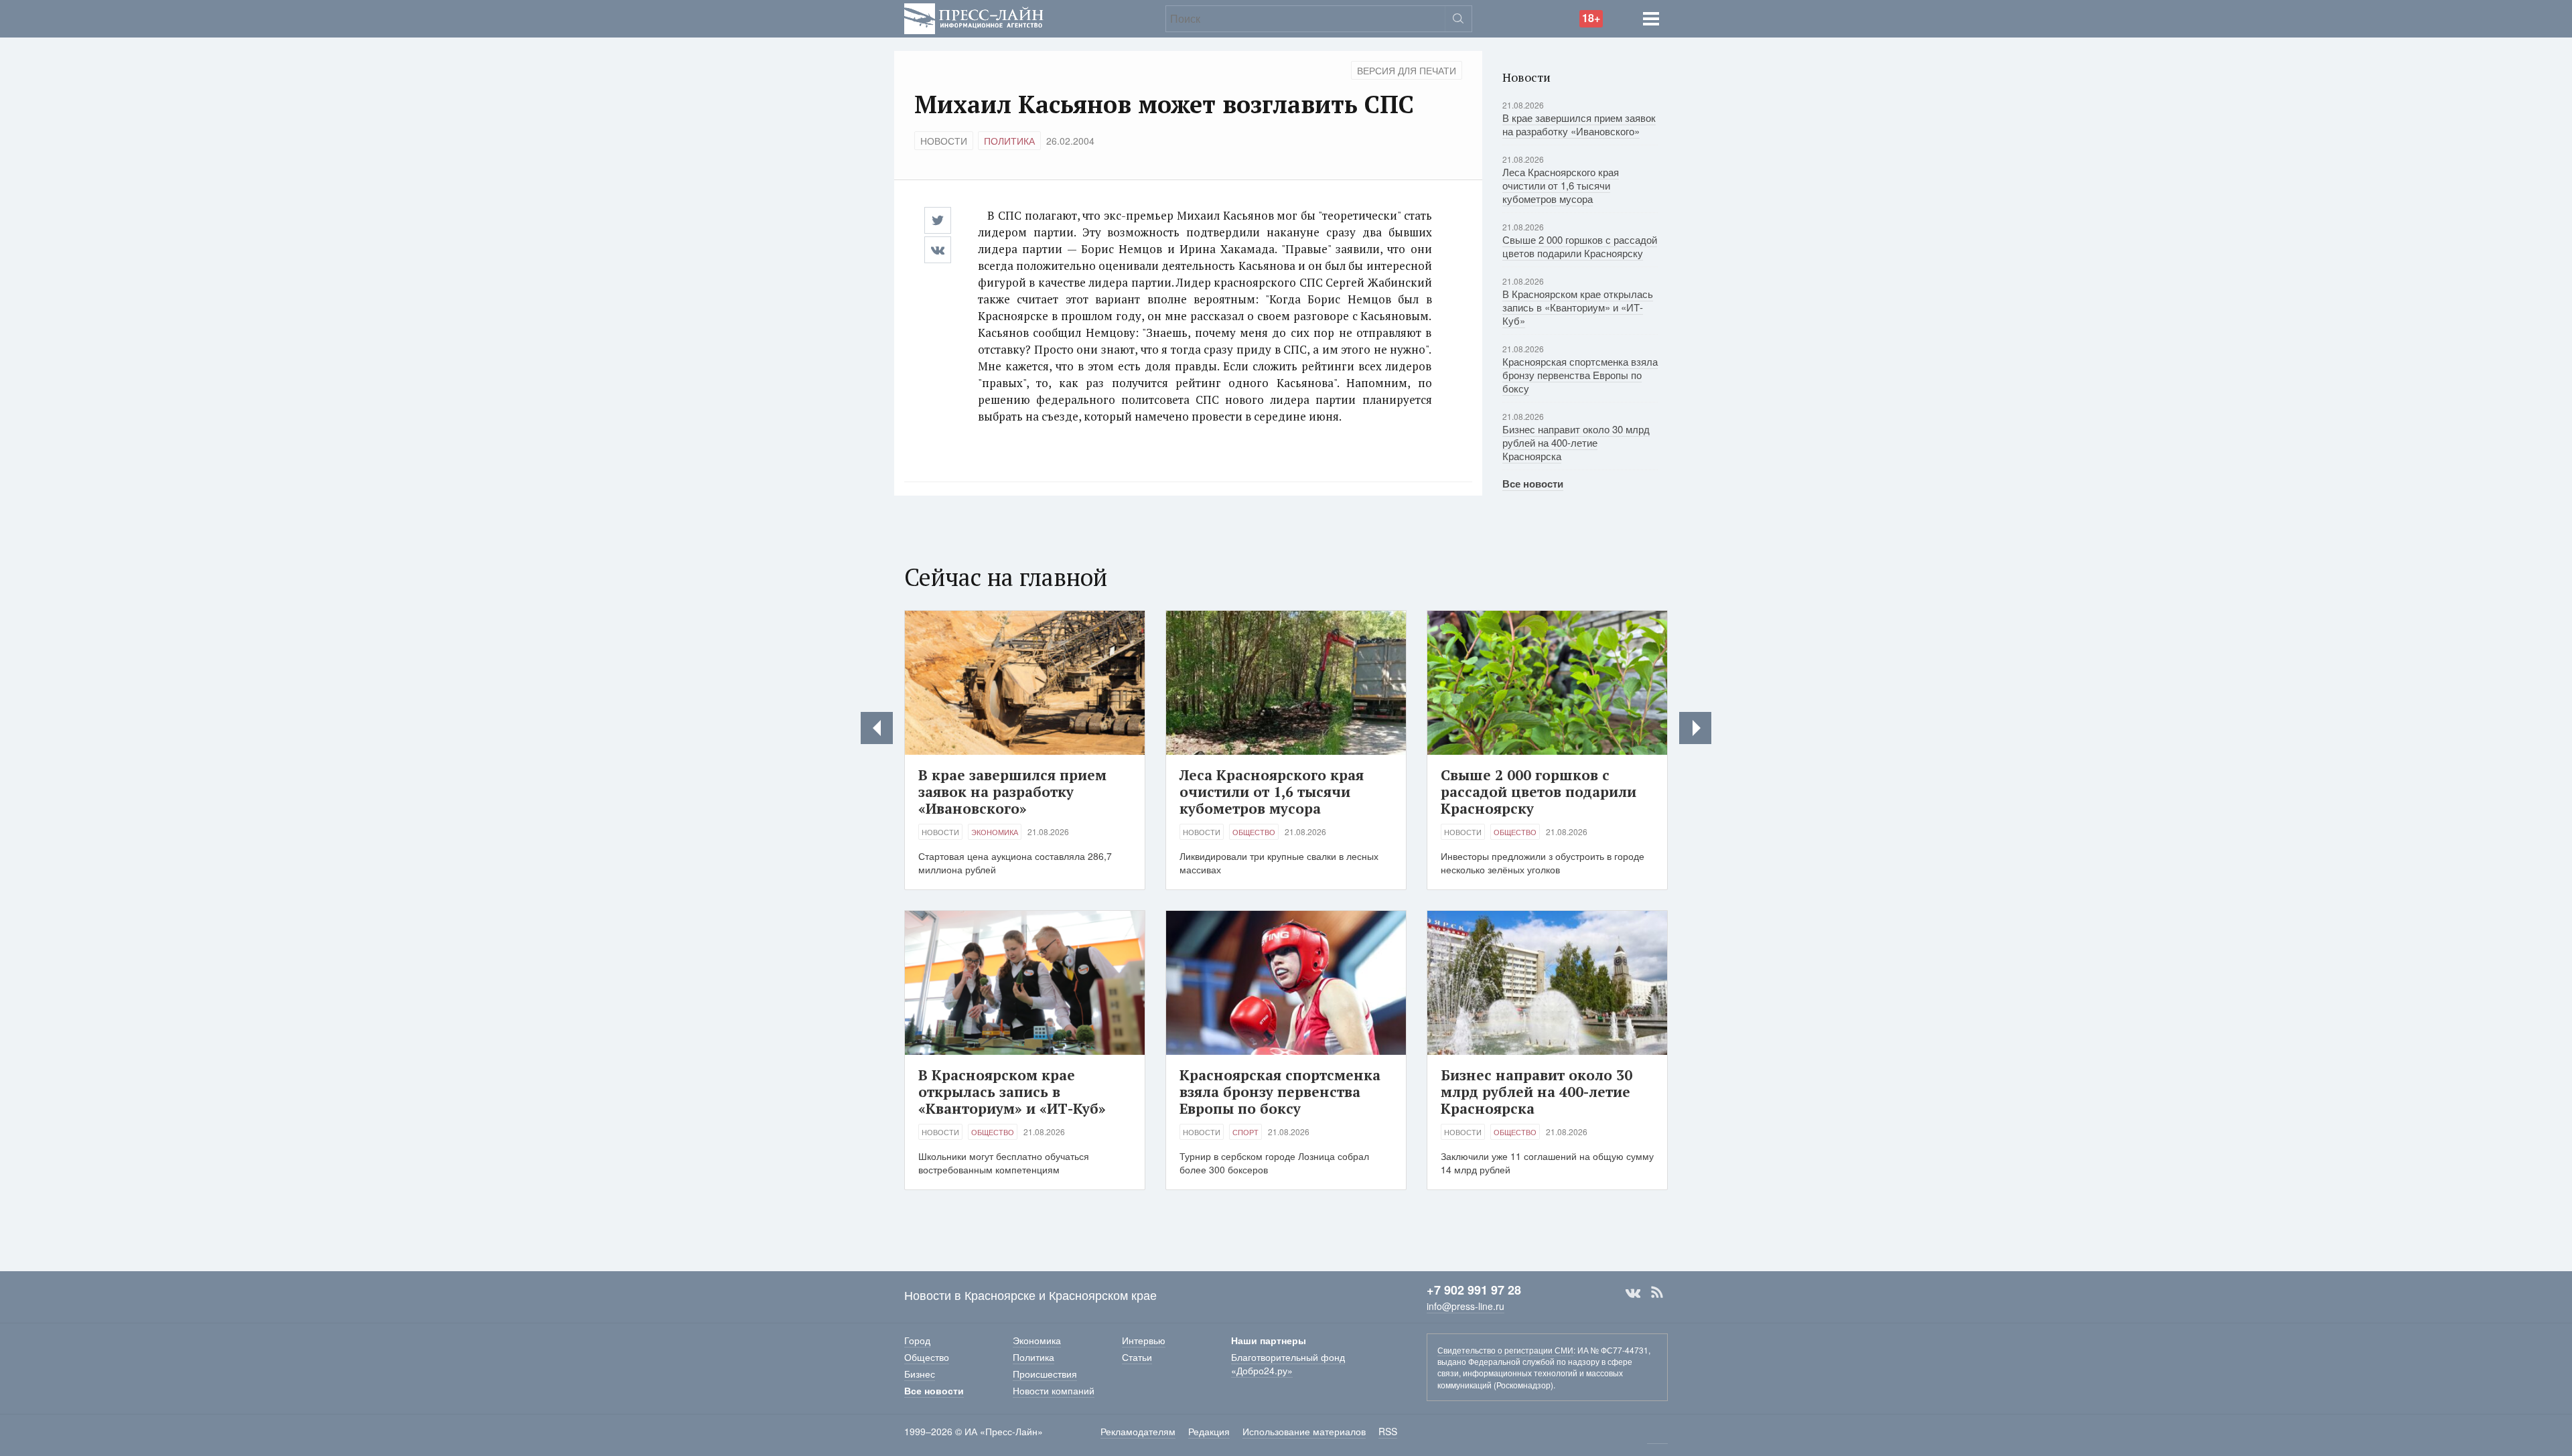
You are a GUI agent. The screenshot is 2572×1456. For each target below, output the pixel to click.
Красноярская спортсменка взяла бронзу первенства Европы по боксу (1580, 375)
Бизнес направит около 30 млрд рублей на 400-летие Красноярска (1576, 442)
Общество (1254, 832)
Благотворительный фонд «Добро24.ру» (1288, 1364)
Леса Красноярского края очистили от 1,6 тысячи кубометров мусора (1561, 185)
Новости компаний (1054, 1390)
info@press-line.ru (1466, 1306)
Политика (1009, 141)
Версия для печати (1407, 70)
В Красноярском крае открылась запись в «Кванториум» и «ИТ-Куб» (1578, 307)
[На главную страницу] (974, 17)
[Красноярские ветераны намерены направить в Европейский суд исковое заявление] (877, 728)
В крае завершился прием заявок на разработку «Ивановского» (1579, 124)
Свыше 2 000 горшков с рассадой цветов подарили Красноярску (1580, 246)
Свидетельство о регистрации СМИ (1505, 1350)
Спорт (1245, 1132)
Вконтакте (1633, 1293)
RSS (1657, 1293)
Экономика (995, 832)
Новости (944, 141)
